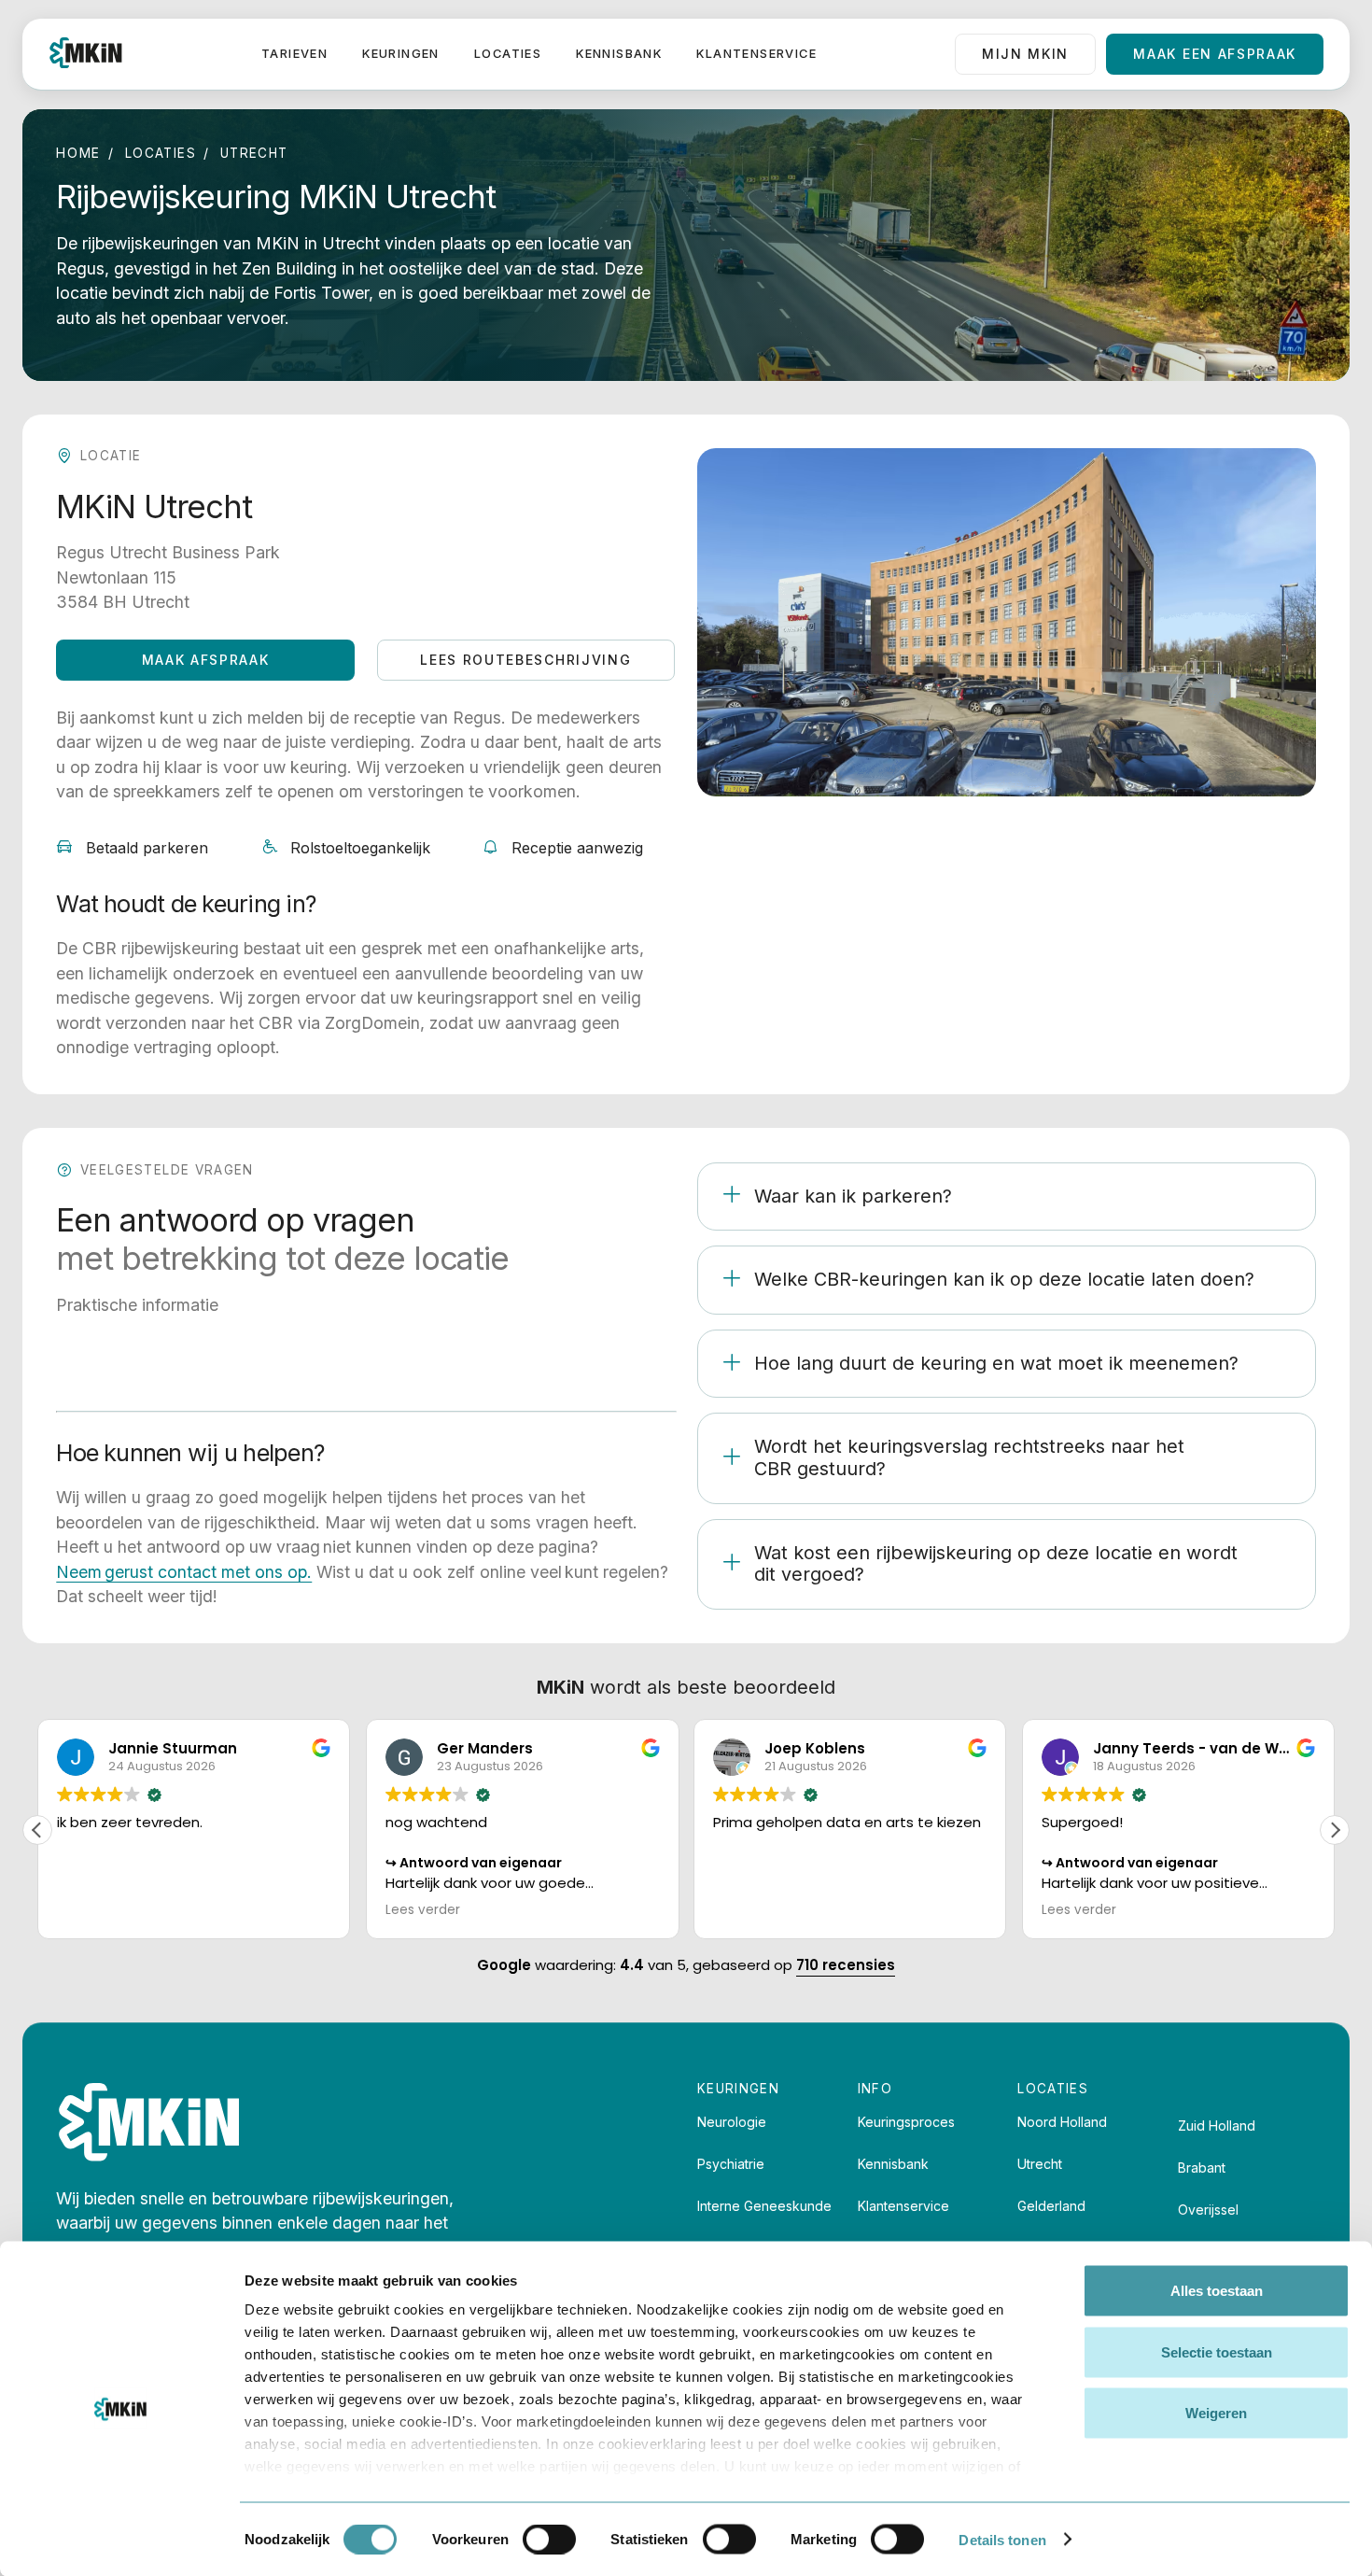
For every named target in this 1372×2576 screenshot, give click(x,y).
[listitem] (1007, 1197)
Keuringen (401, 54)
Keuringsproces (906, 2122)
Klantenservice (756, 54)
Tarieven (294, 54)
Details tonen (1002, 2539)
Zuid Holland (1217, 2126)
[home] (86, 54)
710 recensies (846, 1965)
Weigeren (1216, 2413)
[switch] (549, 2539)
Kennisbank (619, 54)
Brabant (1202, 2168)
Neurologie (732, 2122)
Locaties (508, 54)
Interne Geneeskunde (764, 2206)
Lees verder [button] (423, 1910)
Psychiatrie (731, 2164)
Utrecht (1040, 2164)
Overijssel (1208, 2210)
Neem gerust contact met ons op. (184, 1572)
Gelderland (1051, 2206)
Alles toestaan (1217, 2291)
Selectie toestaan (1217, 2351)
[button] (1335, 1830)
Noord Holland (1062, 2122)
